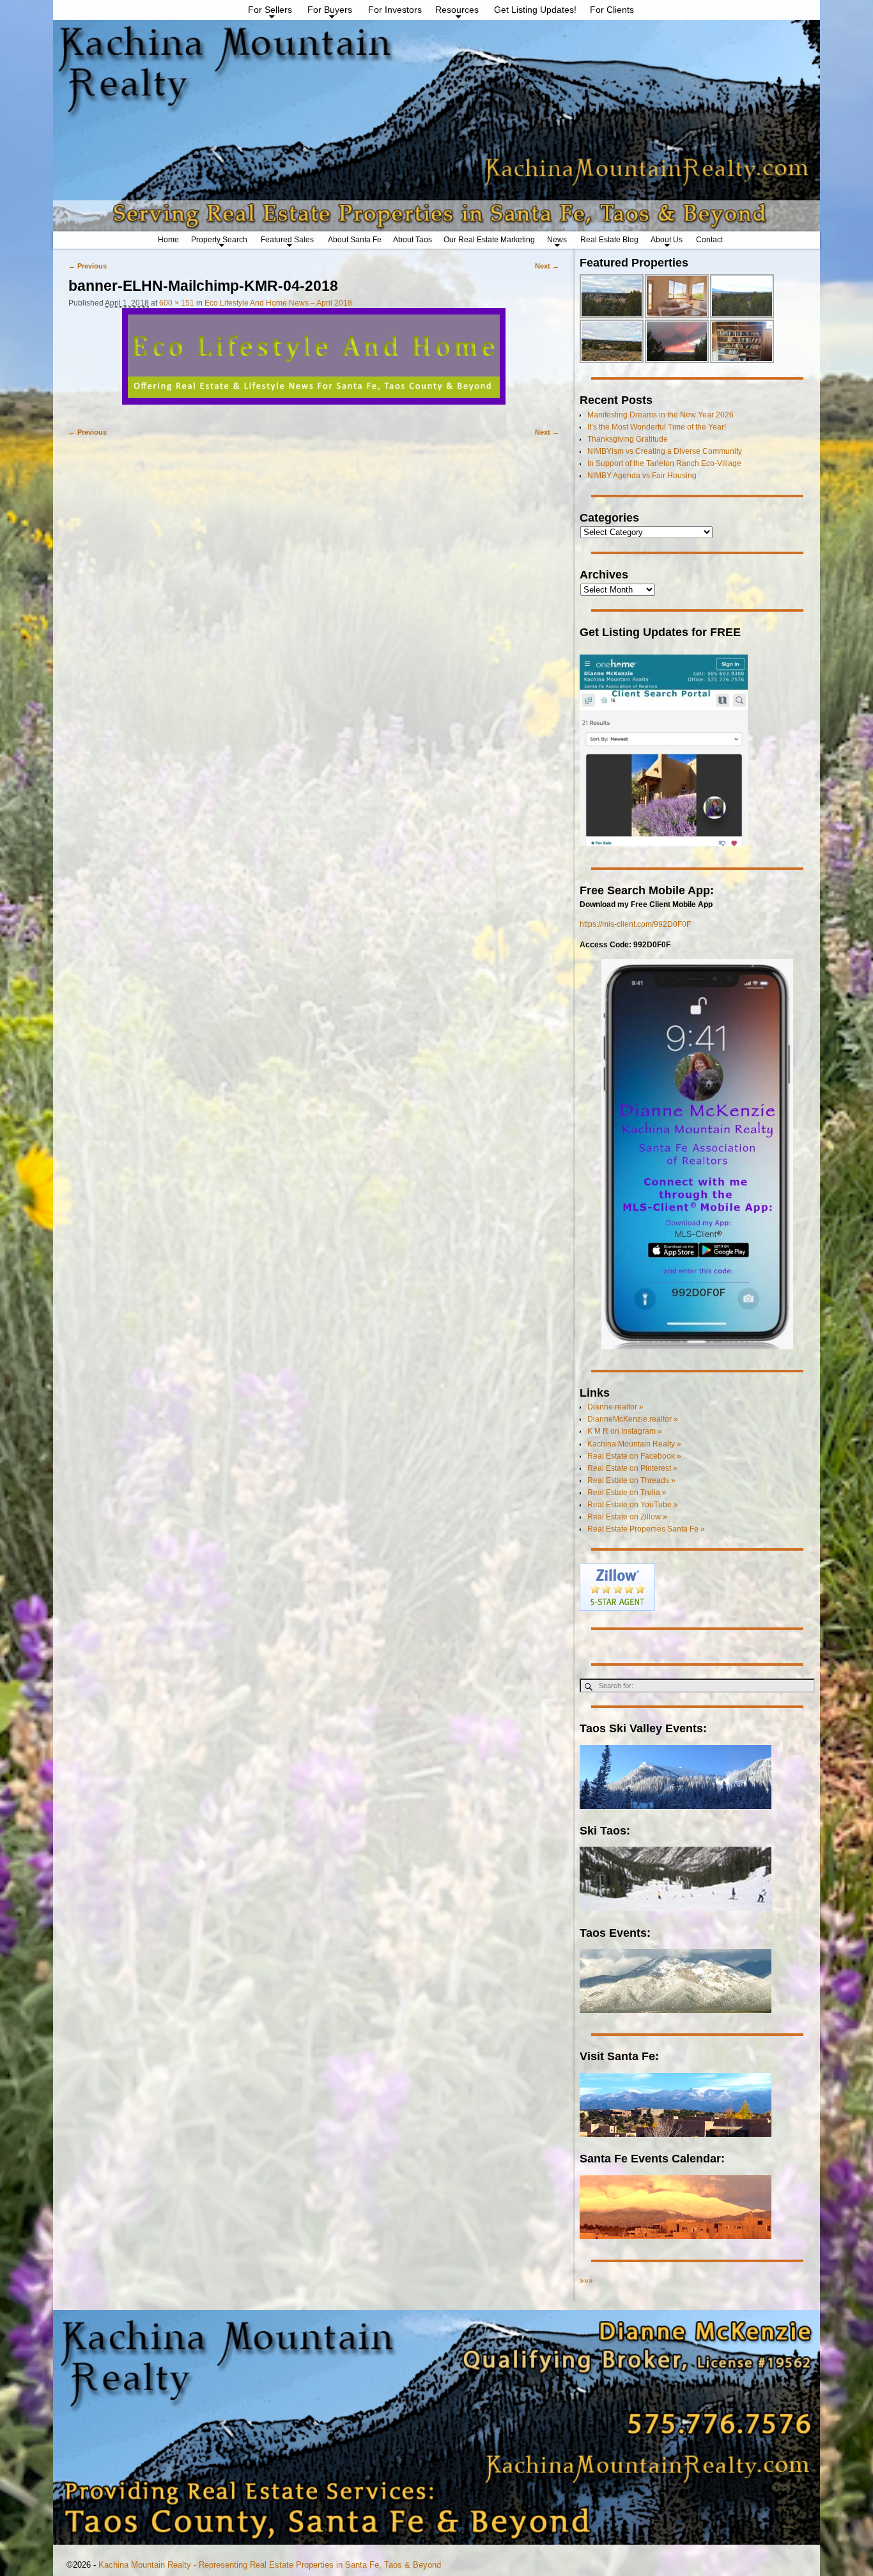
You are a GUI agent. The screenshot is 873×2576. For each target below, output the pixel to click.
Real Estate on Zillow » (627, 1517)
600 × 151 (177, 303)
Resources (457, 10)
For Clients (612, 10)
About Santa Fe (355, 240)
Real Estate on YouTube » (633, 1505)
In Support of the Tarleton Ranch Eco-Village (664, 463)
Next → (547, 266)
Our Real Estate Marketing (489, 240)
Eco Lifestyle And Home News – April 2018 (278, 303)
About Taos (413, 240)
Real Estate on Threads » (631, 1480)
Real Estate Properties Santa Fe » (646, 1529)
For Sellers (270, 10)
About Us (667, 240)
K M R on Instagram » (625, 1431)
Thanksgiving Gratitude (628, 439)
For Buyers (330, 10)
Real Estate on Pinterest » (632, 1468)
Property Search (219, 240)
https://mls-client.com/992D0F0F (635, 924)
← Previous (88, 266)
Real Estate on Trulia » (627, 1493)
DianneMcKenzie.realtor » (633, 1419)
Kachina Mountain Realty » (634, 1444)
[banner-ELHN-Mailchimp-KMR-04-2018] (314, 362)
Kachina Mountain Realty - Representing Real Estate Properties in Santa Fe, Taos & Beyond (270, 2565)
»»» (586, 2281)
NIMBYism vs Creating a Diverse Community (665, 451)
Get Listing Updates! (535, 10)
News (557, 240)
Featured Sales (287, 240)
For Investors (395, 10)
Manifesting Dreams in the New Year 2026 (661, 415)
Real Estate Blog (609, 240)
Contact (709, 240)
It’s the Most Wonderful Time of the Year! (657, 427)
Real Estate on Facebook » (634, 1456)
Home (168, 240)
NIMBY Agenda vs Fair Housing (642, 476)
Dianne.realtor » (615, 1407)
